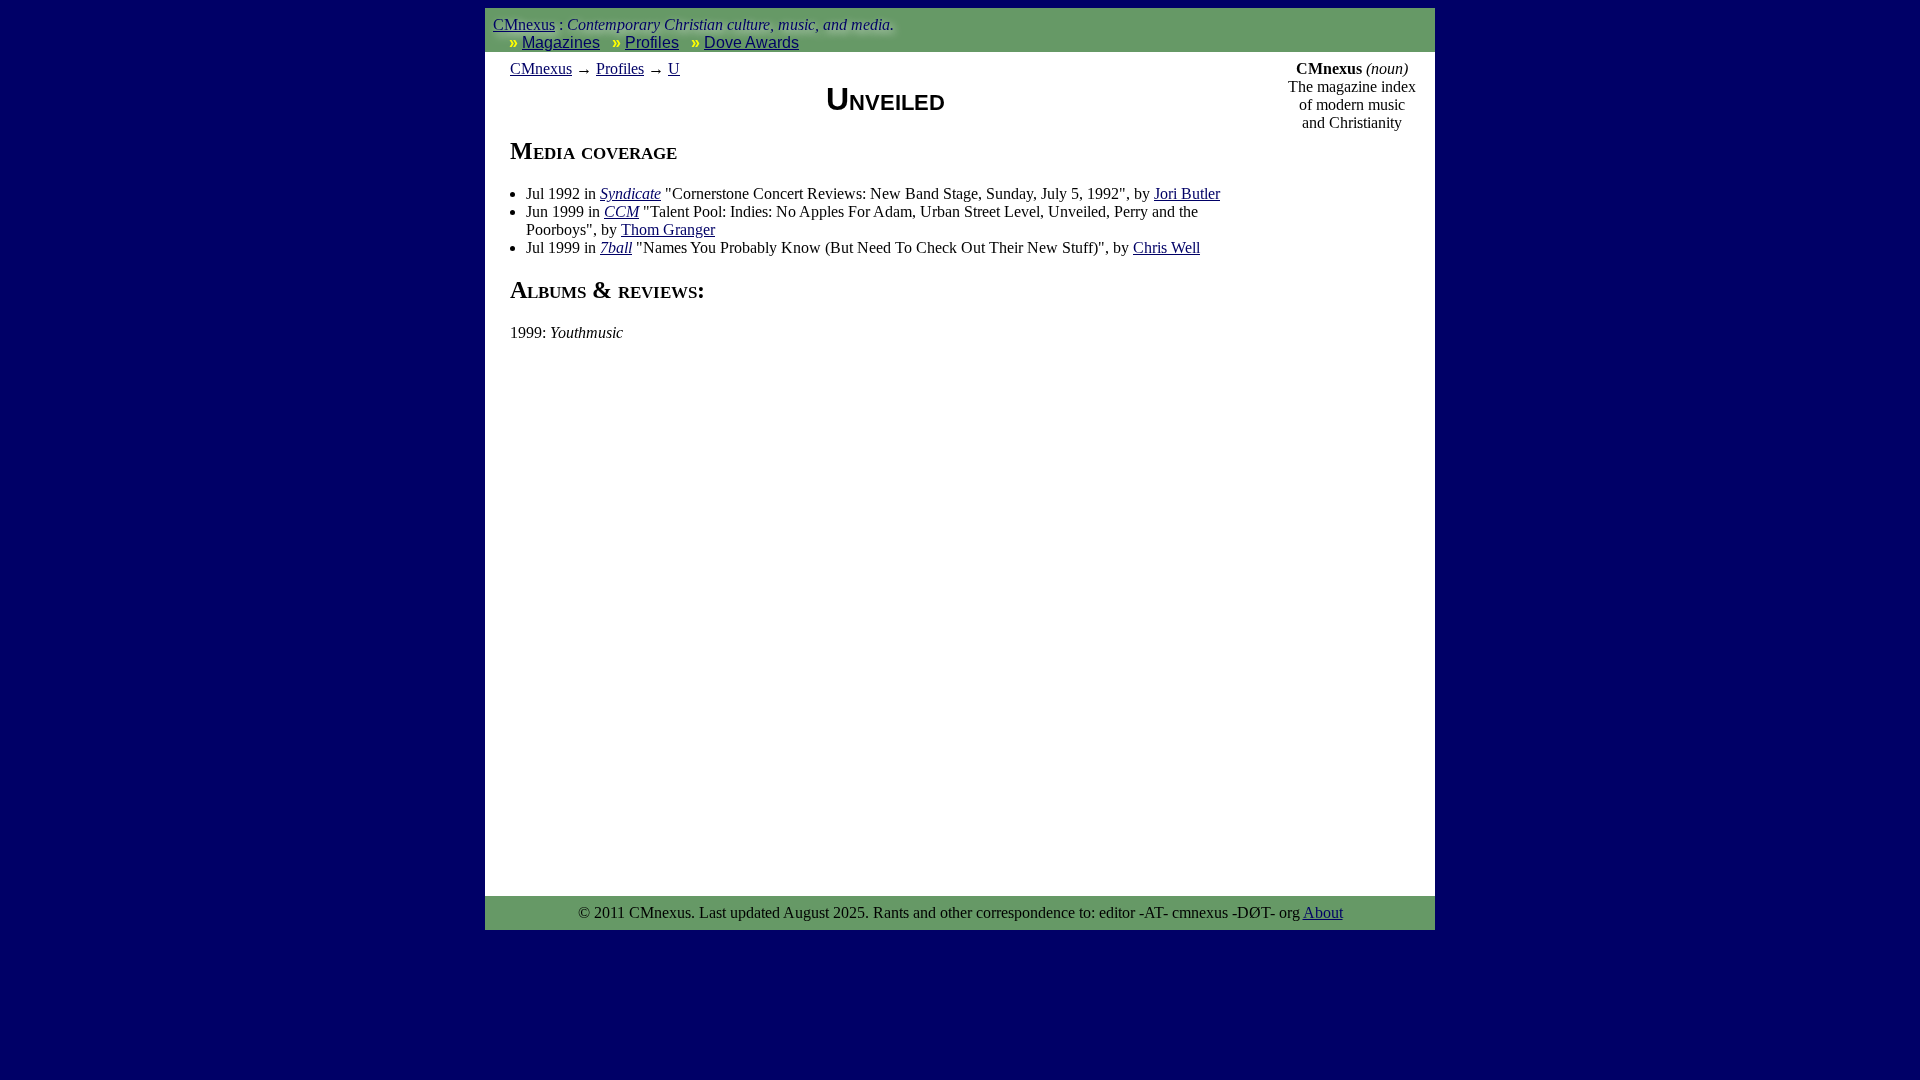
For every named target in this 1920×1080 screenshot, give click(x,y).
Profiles (652, 42)
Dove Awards (751, 42)
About (1323, 912)
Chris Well (1166, 247)
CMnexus (524, 24)
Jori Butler (1187, 193)
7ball (616, 247)
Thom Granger (668, 229)
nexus (541, 68)
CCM (621, 211)
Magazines (561, 42)
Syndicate (630, 193)
